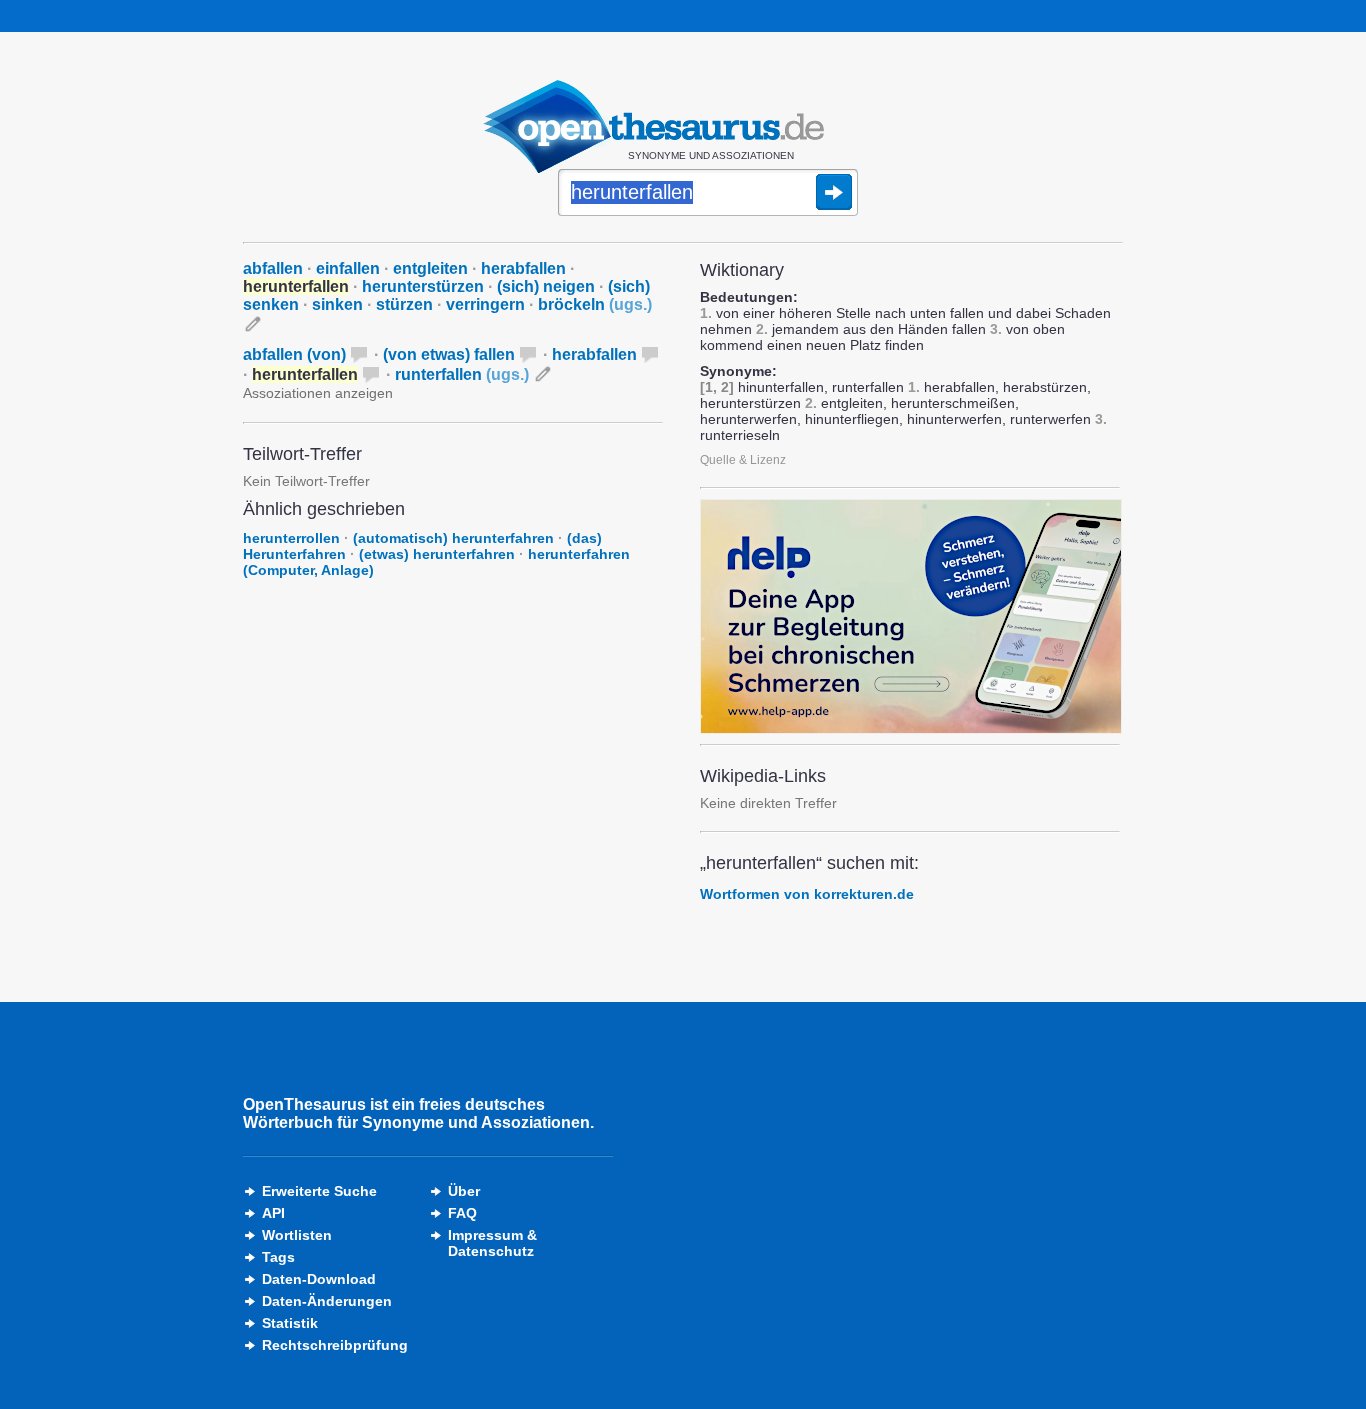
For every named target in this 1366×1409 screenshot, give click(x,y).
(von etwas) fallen (449, 354)
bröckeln (595, 304)
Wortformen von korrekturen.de (807, 894)
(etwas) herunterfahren (437, 554)
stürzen (404, 304)
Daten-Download (319, 1279)
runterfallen (462, 374)
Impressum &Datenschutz (492, 1243)
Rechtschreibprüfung (335, 1345)
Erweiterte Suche (319, 1191)
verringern (485, 304)
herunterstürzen (423, 286)
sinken (337, 304)
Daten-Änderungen (327, 1301)
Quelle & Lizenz (743, 460)
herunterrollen (291, 538)
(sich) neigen (546, 286)
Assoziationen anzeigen (318, 393)
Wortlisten (297, 1235)
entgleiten (430, 268)
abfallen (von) (294, 354)
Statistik (290, 1323)
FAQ (462, 1213)
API (273, 1213)
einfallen (348, 268)
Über (464, 1191)
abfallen (273, 268)
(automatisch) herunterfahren (453, 538)
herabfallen (523, 268)
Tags (278, 1257)
